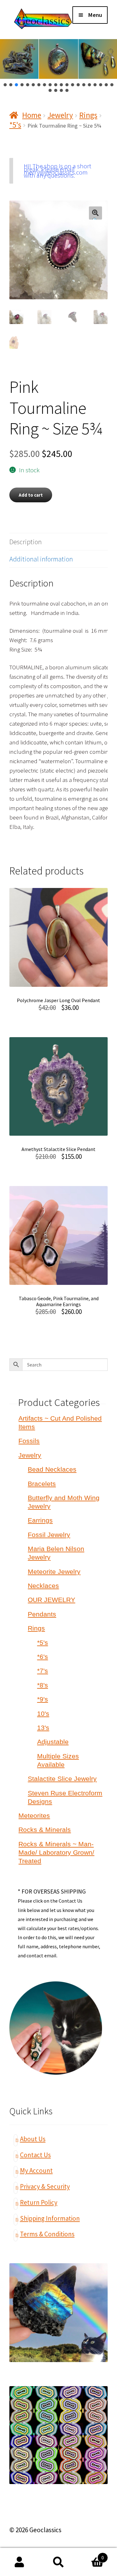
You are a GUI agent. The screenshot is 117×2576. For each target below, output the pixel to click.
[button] (5, 85)
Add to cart (31, 495)
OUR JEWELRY (51, 1600)
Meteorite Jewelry (54, 1572)
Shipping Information (50, 2218)
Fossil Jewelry (49, 1535)
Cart (91, 2555)
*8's (43, 1685)
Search (58, 2562)
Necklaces (43, 1586)
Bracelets (42, 1484)
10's (43, 1714)
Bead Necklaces (52, 1469)
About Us (33, 2139)
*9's (43, 1699)
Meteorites (34, 1815)
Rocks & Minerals (45, 1830)
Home (32, 115)
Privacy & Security (45, 2186)
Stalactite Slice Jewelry (62, 1779)
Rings (88, 115)
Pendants (42, 1614)
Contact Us (35, 2155)
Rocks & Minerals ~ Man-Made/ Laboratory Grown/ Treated (56, 1852)
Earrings (40, 1520)
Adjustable (53, 1742)
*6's (43, 1657)
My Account (36, 2170)
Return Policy (39, 2202)
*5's (15, 125)
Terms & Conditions (47, 2234)
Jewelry (60, 115)
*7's (43, 1671)
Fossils (29, 1441)
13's (43, 1728)
